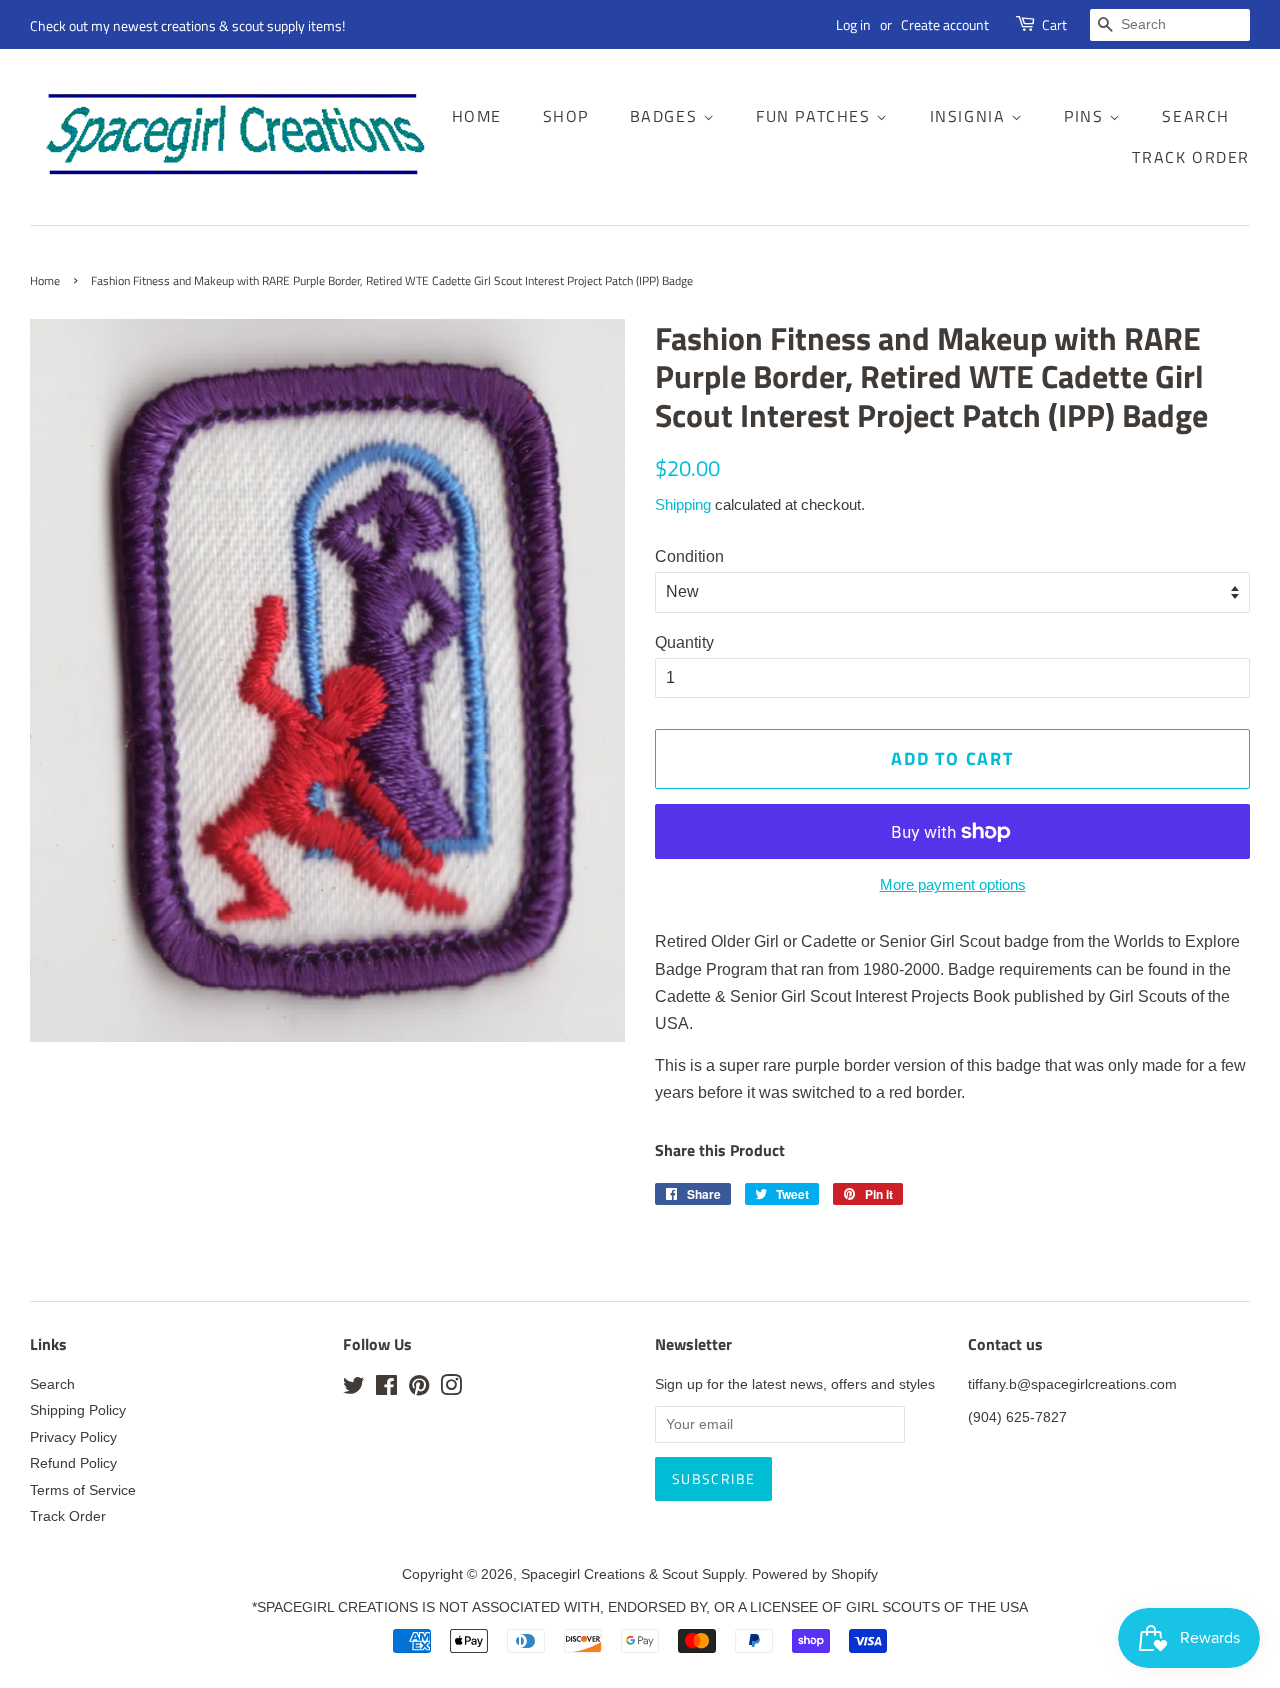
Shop (566, 116)
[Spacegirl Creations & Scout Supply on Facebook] (386, 1389)
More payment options (953, 884)
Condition (689, 556)
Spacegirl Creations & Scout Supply (632, 1574)
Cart (1054, 24)
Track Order (1191, 157)
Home (477, 116)
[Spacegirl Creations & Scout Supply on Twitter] (354, 1389)
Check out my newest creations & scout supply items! (187, 25)
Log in (853, 24)
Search (1196, 116)
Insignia (970, 116)
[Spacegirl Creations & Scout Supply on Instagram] (451, 1389)
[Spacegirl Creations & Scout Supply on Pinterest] (419, 1389)
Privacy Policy (73, 1437)
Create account (945, 24)
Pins (1086, 116)
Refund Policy (73, 1463)
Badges (666, 116)
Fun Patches (816, 116)
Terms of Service (83, 1490)
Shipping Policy (78, 1410)
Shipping (683, 504)
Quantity (684, 642)
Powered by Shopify (815, 1574)
